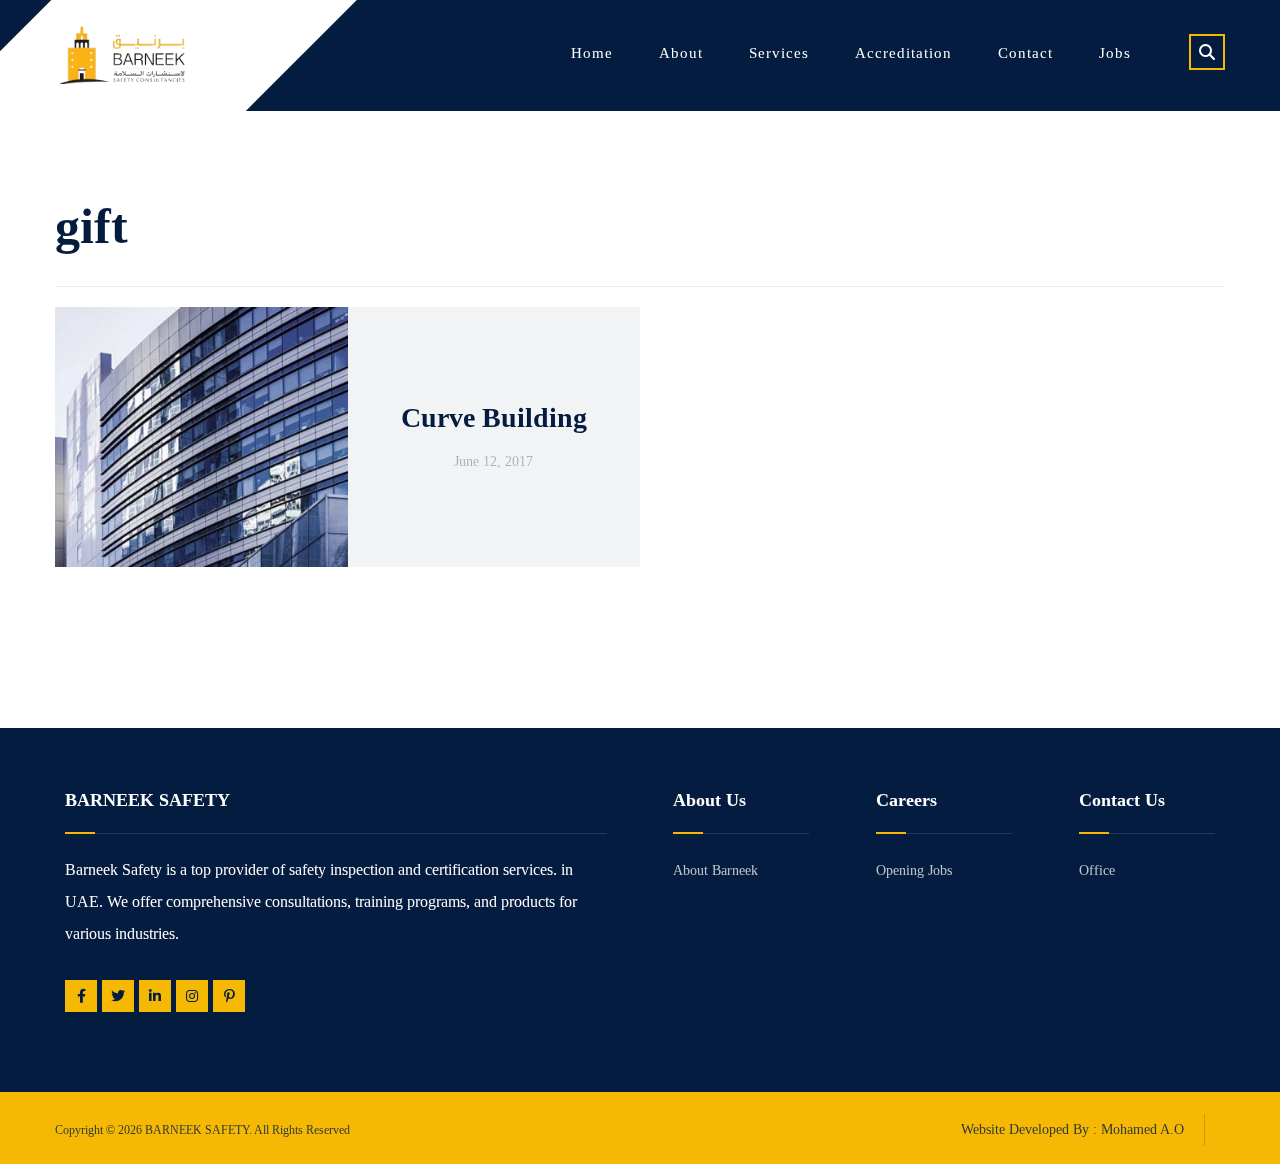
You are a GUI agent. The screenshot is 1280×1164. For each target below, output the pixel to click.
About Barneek (715, 870)
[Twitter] (118, 996)
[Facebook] (81, 996)
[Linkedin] (155, 996)
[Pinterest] (229, 996)
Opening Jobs (914, 870)
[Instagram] (192, 996)
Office (1097, 870)
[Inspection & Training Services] (120, 54)
